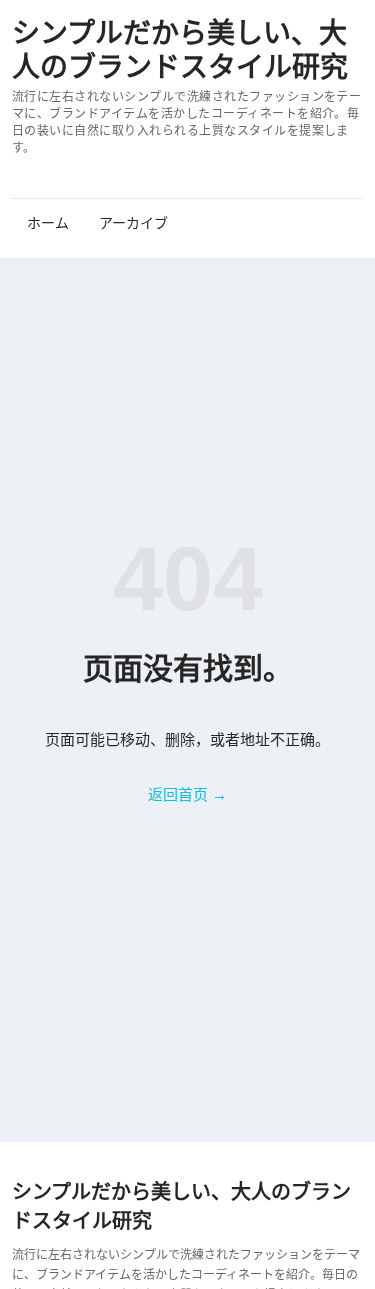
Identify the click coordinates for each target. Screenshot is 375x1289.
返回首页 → (187, 794)
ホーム (48, 223)
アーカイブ (133, 223)
